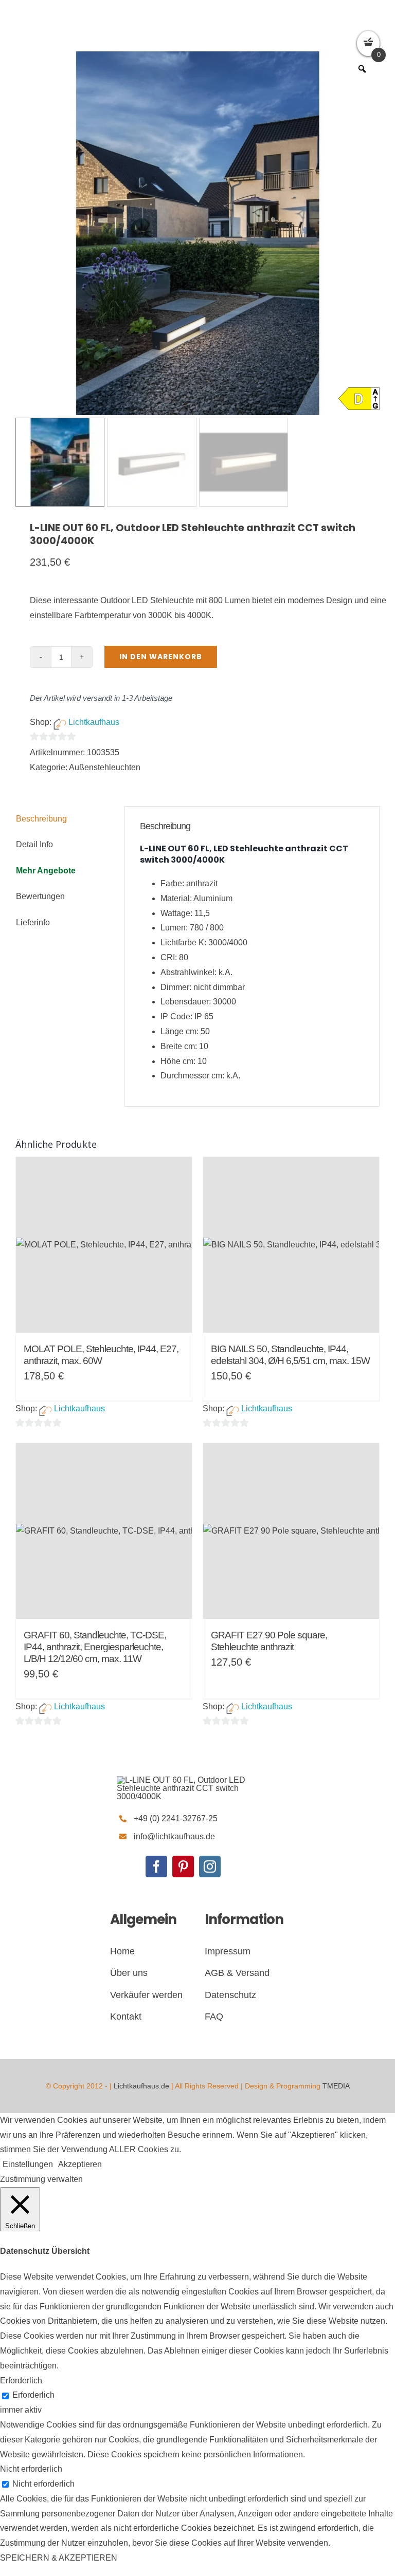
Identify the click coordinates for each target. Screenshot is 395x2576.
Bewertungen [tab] (40, 896)
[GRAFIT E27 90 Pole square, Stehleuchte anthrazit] (291, 1531)
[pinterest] (183, 1866)
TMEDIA (336, 2086)
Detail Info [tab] (34, 844)
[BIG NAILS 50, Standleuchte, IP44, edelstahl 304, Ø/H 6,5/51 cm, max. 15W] (291, 1245)
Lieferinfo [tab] (33, 922)
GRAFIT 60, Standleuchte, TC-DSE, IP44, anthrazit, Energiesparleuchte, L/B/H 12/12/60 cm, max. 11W (95, 1647)
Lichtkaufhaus (94, 722)
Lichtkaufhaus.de (141, 2086)
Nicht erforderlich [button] (31, 2469)
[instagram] (210, 1866)
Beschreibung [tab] (41, 819)
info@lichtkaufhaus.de (174, 1836)
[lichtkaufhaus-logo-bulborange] (183, 1780)
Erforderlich (33, 2395)
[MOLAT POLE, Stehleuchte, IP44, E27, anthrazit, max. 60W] (104, 1245)
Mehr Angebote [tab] (46, 871)
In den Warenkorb (161, 657)
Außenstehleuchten (105, 767)
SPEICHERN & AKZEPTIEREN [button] (59, 2558)
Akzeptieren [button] (80, 2164)
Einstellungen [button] (28, 2164)
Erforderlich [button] (21, 2381)
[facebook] (156, 1866)
